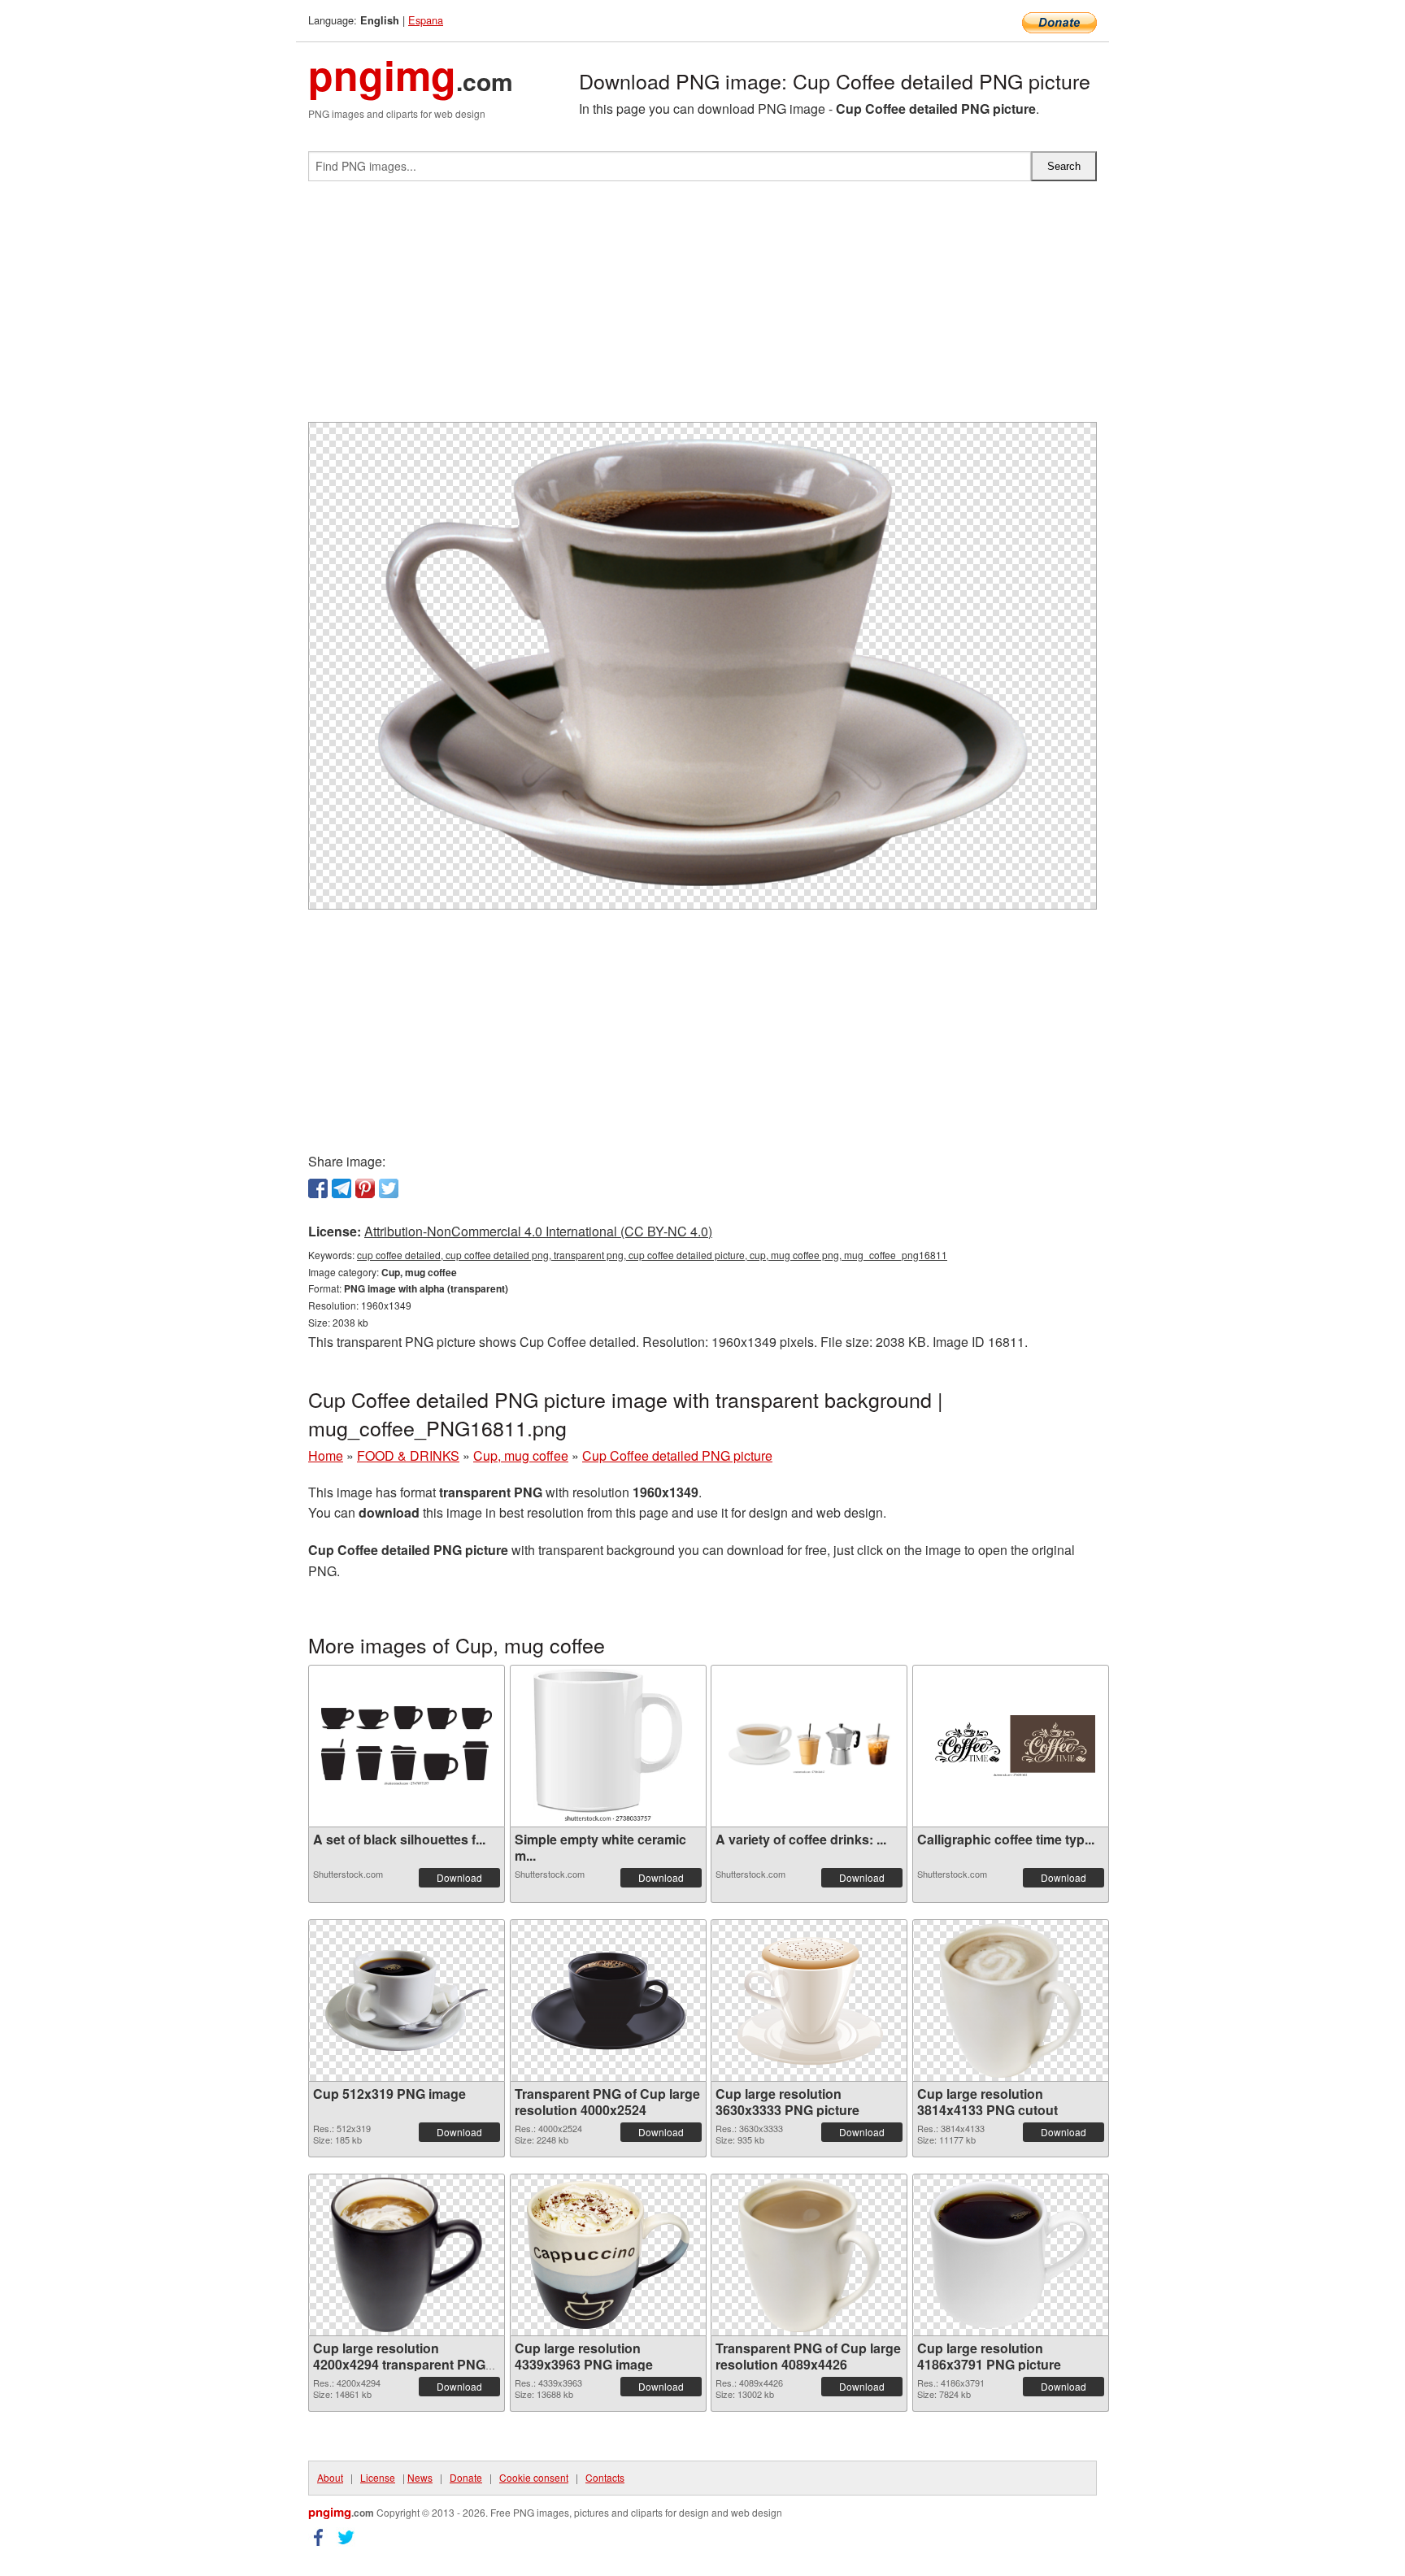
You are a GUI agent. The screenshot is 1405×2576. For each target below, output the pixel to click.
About (330, 2477)
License (378, 2477)
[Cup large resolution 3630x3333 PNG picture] (809, 2000)
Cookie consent (534, 2477)
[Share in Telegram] (341, 1188)
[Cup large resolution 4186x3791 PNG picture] (1011, 2255)
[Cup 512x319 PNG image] (407, 2000)
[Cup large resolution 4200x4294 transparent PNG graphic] (406, 2255)
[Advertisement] (702, 308)
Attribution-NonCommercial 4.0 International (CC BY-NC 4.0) (538, 1231)
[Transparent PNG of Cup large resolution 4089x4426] (809, 2255)
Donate (466, 2477)
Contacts (605, 2477)
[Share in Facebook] (318, 1188)
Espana (426, 20)
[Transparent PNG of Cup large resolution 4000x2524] (608, 2000)
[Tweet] (389, 1188)
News (420, 2477)
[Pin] (365, 1188)
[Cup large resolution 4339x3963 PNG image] (608, 2255)
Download (459, 1877)
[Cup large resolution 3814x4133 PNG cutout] (1010, 2000)
